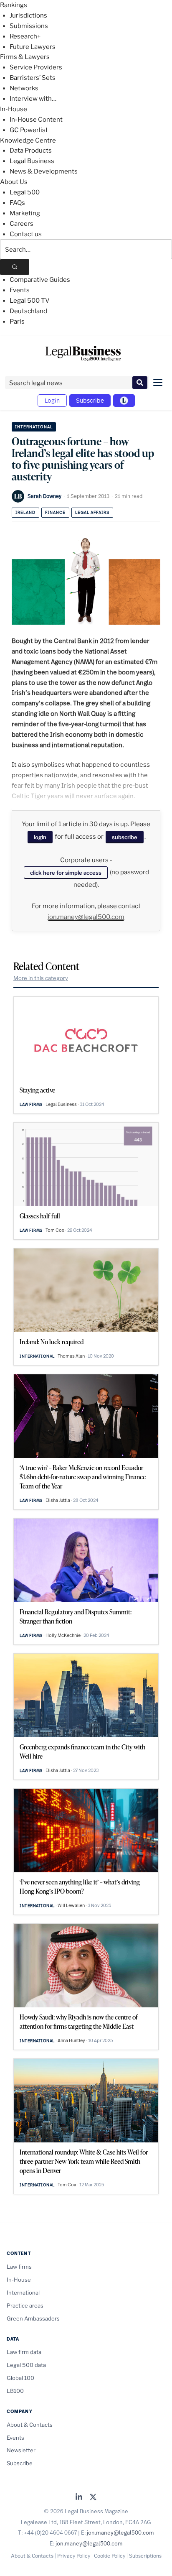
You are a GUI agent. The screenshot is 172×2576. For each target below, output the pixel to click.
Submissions (29, 26)
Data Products (31, 151)
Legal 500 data (26, 2365)
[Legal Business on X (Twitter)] (93, 2498)
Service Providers (36, 67)
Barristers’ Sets (33, 78)
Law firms (31, 1104)
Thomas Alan (71, 1356)
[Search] (15, 267)
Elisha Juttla (58, 1500)
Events (20, 290)
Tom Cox (55, 1230)
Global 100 (20, 2378)
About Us (14, 182)
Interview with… (33, 99)
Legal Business (32, 161)
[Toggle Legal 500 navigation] (124, 401)
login (40, 837)
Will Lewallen (71, 1905)
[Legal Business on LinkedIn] (79, 2498)
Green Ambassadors (33, 2318)
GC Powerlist (29, 130)
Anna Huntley (71, 2040)
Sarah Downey (44, 496)
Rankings (14, 5)
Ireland (25, 512)
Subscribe (90, 400)
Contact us (26, 234)
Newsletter (21, 2450)
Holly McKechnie (63, 1635)
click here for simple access (66, 873)
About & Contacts (30, 2425)
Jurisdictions (28, 15)
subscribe (125, 837)
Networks (24, 88)
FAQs (17, 203)
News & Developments (44, 171)
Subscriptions (145, 2556)
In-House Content (36, 120)
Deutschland (28, 311)
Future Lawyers (33, 47)
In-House (14, 109)
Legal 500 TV (30, 301)
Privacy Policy (74, 2556)
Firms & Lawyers (25, 57)
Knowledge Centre (28, 140)
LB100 (15, 2391)
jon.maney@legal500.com (86, 917)
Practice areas (25, 2305)
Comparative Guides (40, 280)
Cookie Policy (110, 2556)
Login (52, 400)
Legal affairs (92, 512)
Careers (21, 224)
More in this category (41, 978)
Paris (17, 322)
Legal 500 (25, 192)
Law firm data (24, 2352)
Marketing (25, 213)
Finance (55, 512)
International (34, 427)
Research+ (25, 36)
